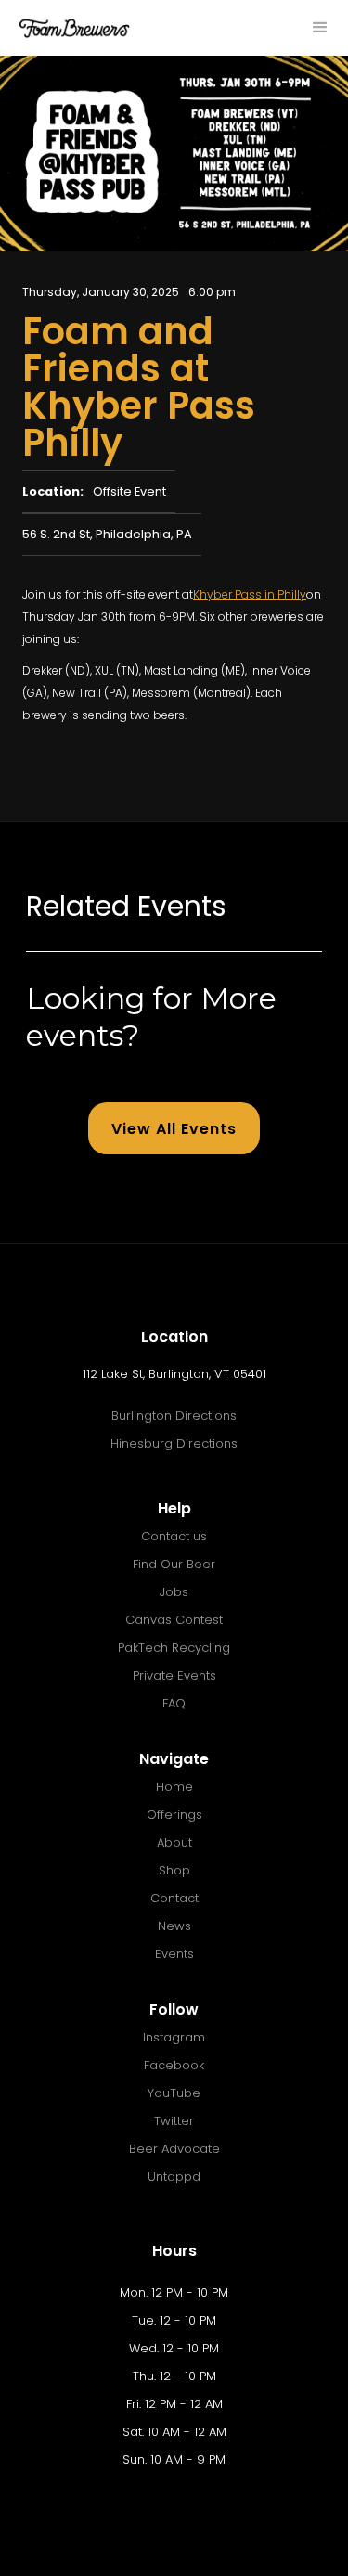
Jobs (174, 1592)
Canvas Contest (174, 1620)
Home (174, 1787)
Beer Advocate (174, 2149)
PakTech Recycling (174, 1648)
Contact (174, 1898)
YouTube (174, 2093)
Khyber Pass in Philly (250, 594)
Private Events (174, 1675)
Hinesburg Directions (174, 1443)
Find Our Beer (174, 1564)
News (174, 1926)
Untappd (174, 2177)
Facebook (174, 2065)
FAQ (174, 1703)
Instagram (174, 2037)
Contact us (174, 1536)
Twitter (174, 2121)
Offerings (174, 1815)
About (174, 1842)
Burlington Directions (174, 1416)
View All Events (174, 1129)
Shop (174, 1870)
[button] (320, 28)
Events (174, 1954)
